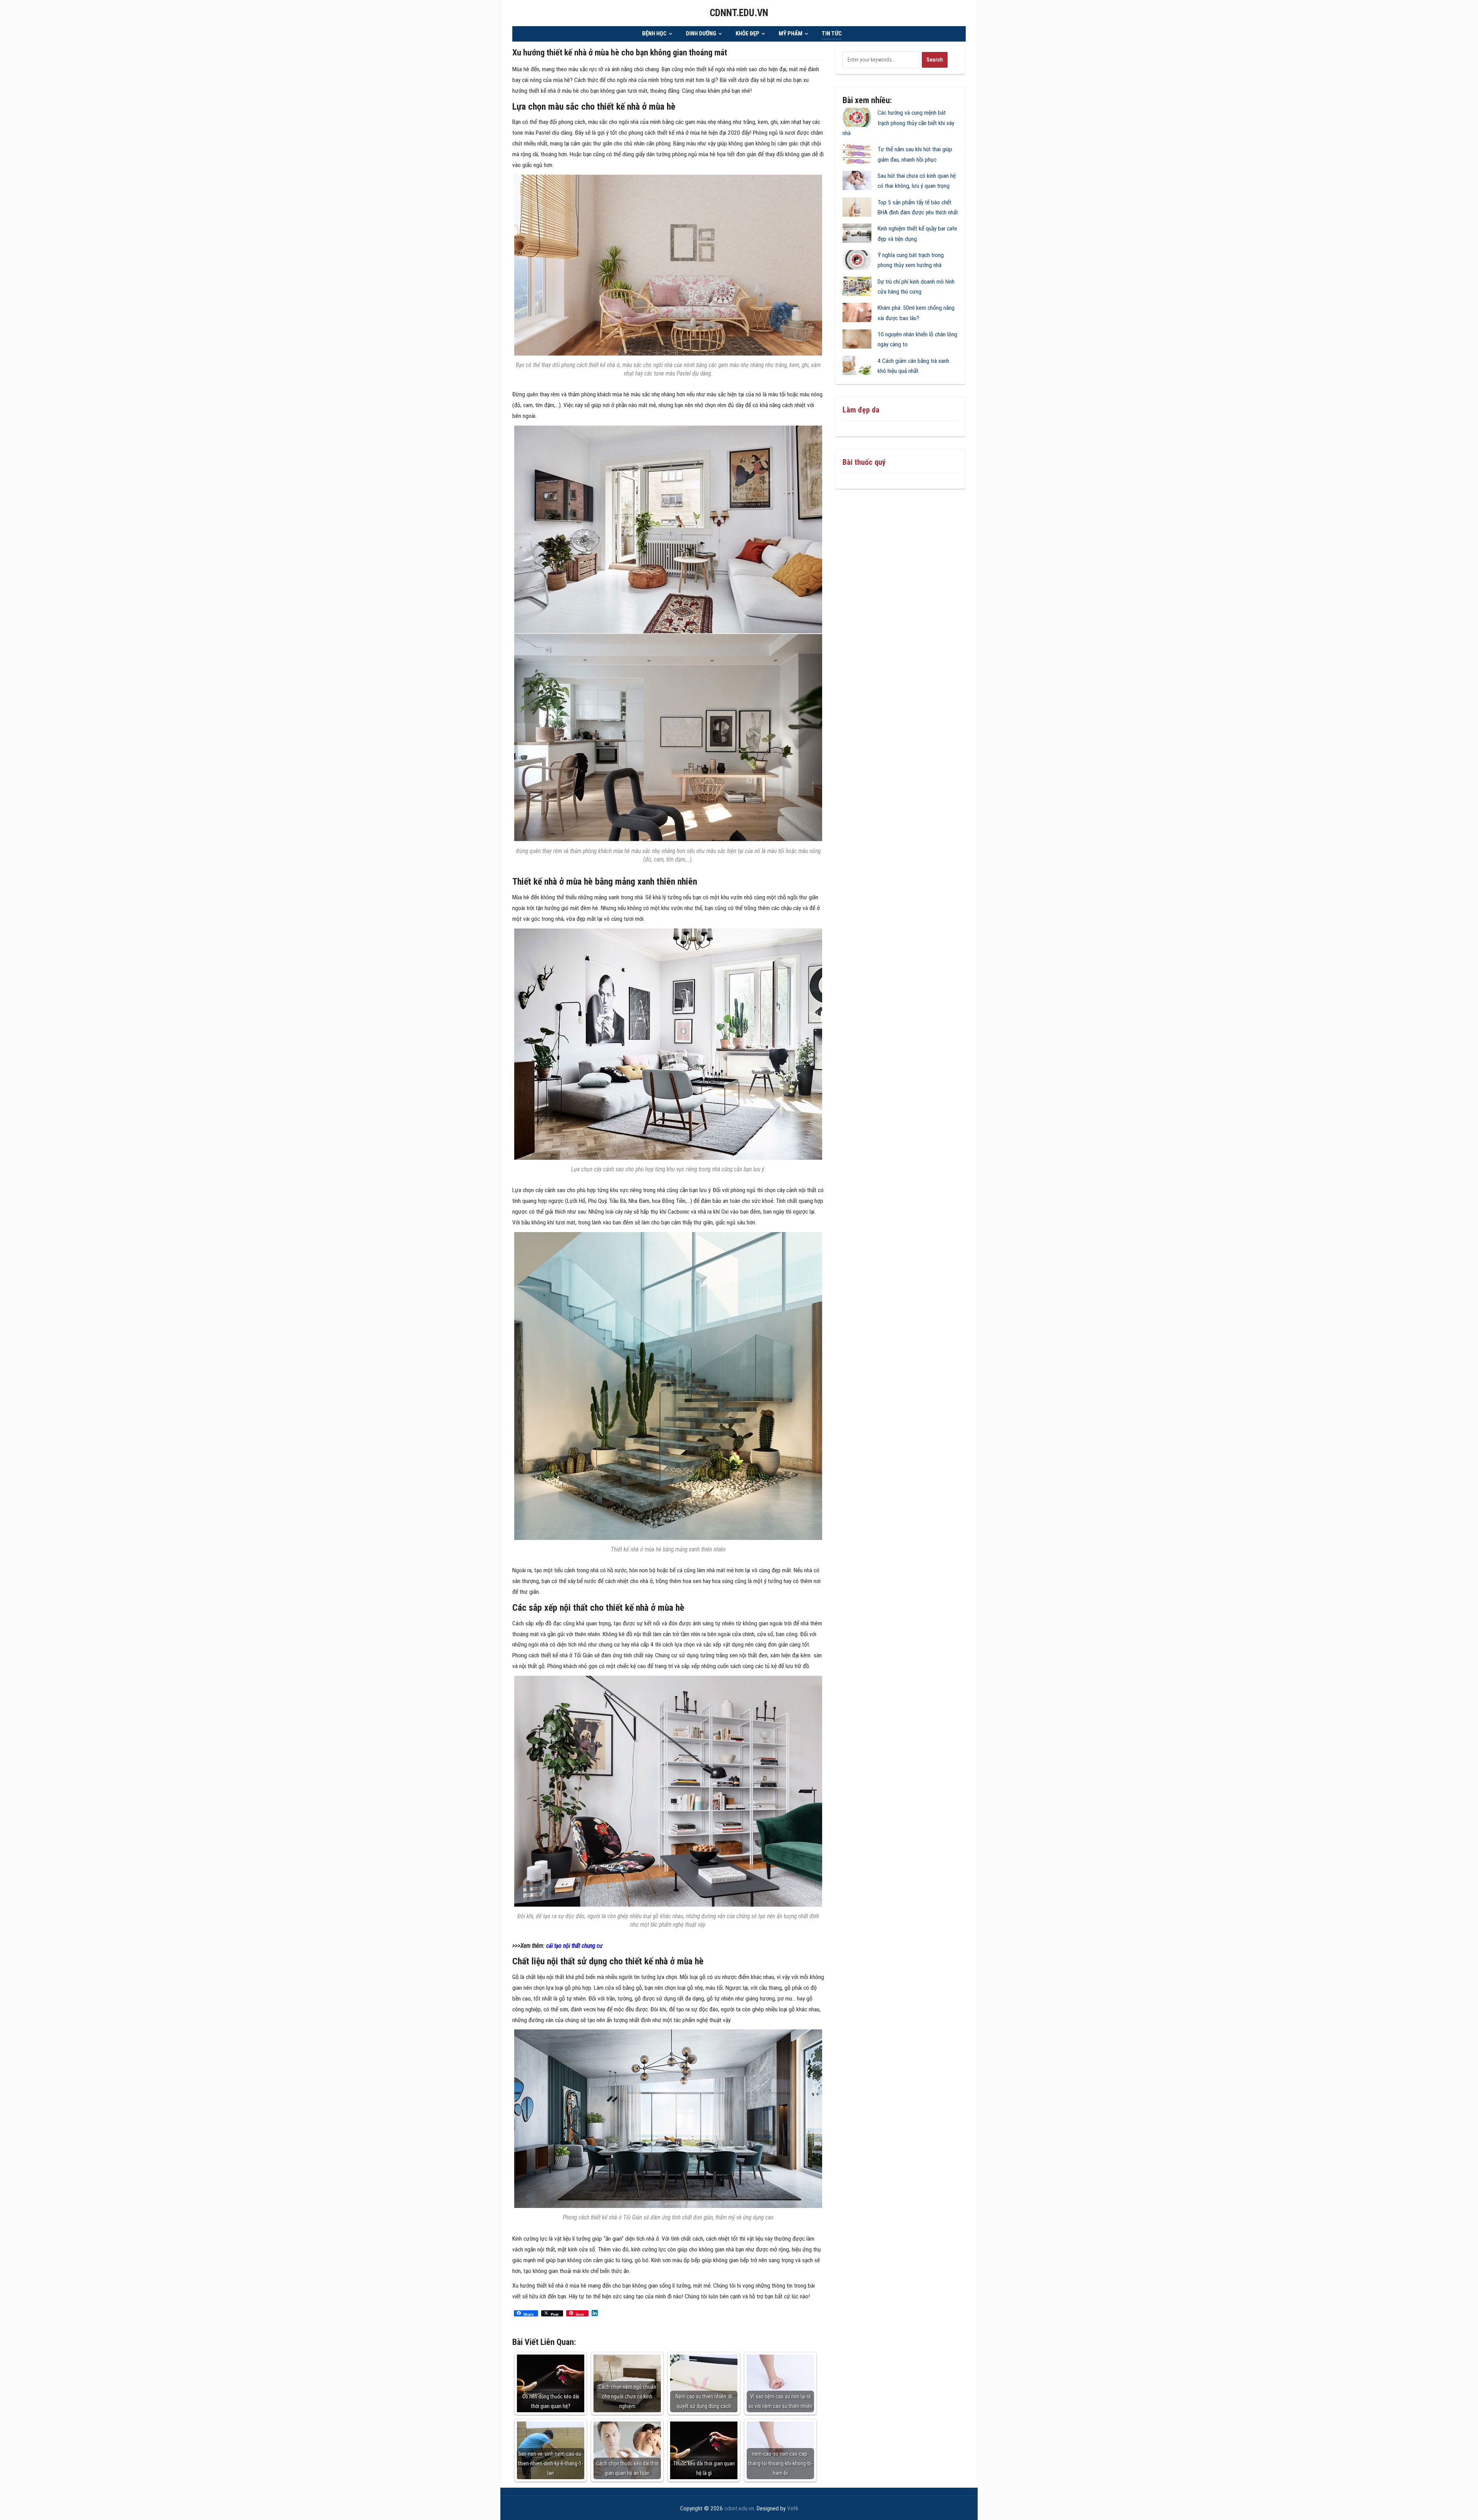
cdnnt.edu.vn (739, 13)
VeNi (793, 2508)
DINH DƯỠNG (701, 33)
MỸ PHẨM (791, 33)
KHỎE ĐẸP (747, 33)
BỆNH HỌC (654, 33)
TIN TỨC (832, 33)
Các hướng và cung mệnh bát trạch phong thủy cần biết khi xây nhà (898, 123)
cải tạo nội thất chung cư (574, 1946)
